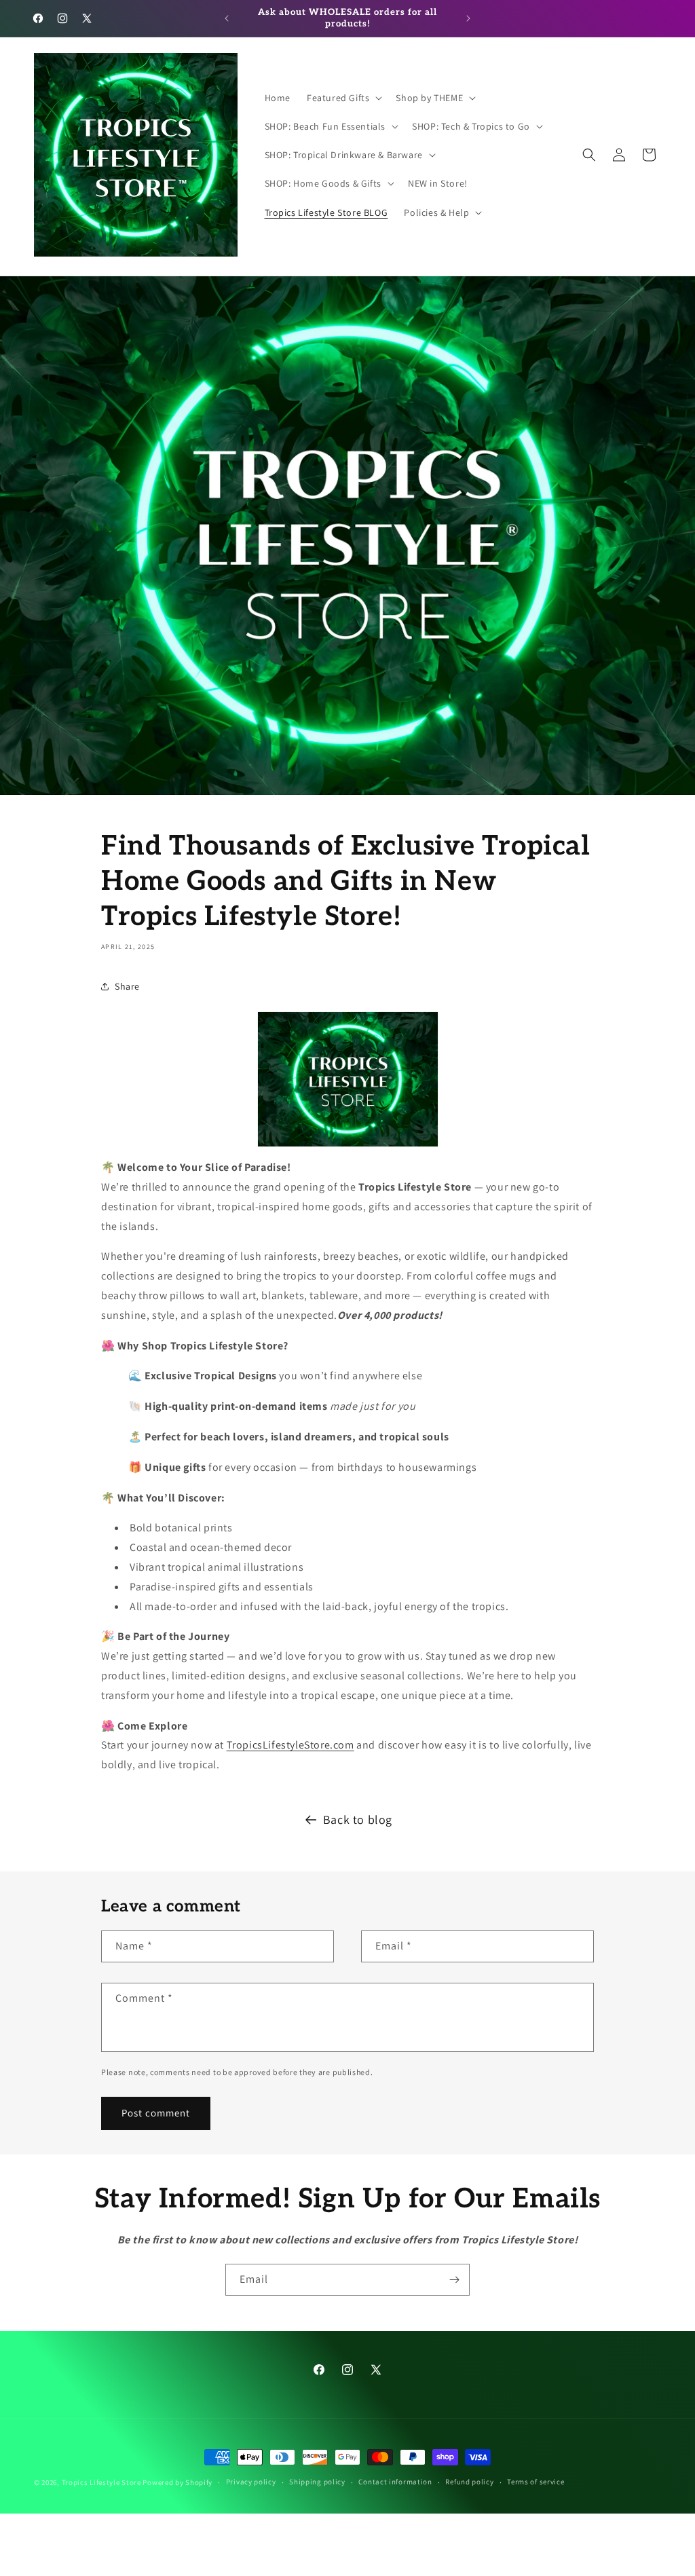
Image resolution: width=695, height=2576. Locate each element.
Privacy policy (251, 2482)
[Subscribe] (454, 2280)
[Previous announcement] (227, 18)
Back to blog (358, 1819)
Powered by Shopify (177, 2482)
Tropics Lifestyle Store (101, 2482)
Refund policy (469, 2482)
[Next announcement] (468, 18)
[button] (343, 98)
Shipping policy (317, 2482)
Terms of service (536, 2482)
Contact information (395, 2482)
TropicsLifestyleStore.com (290, 1745)
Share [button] (127, 986)
